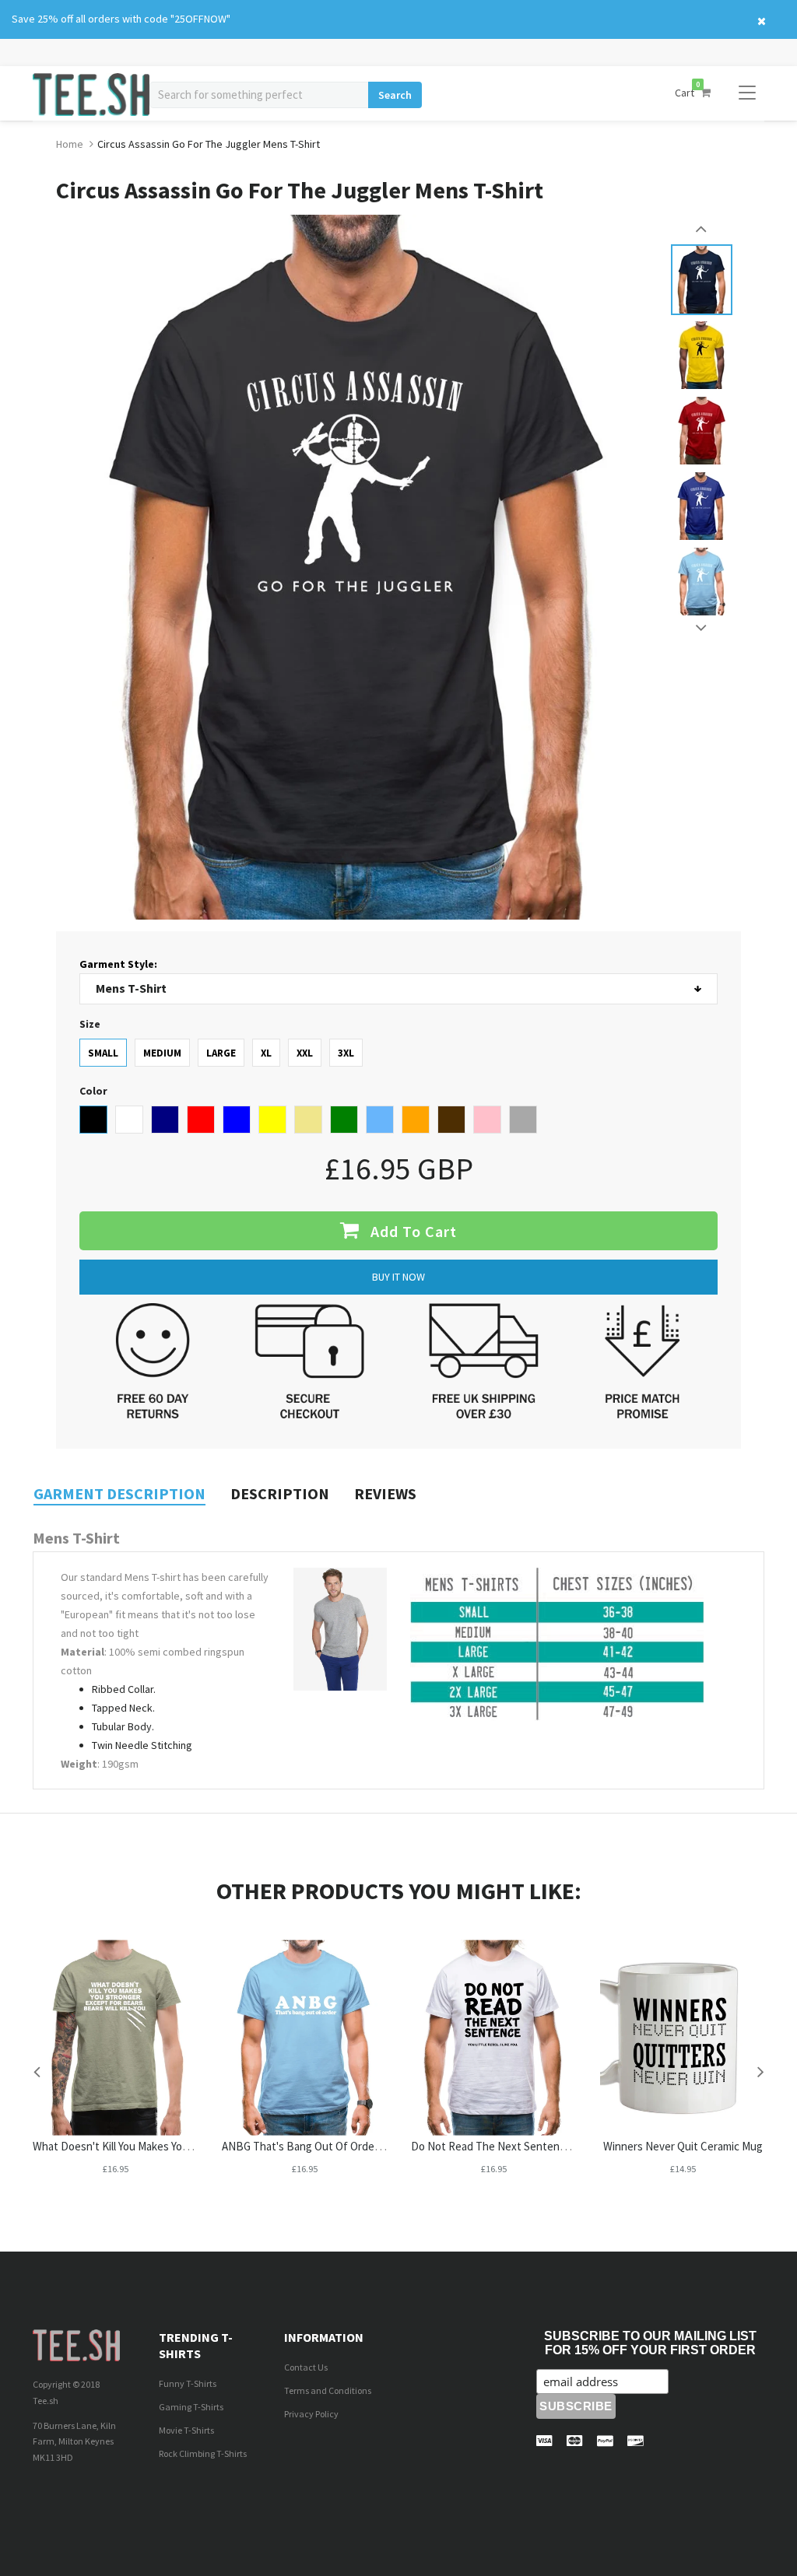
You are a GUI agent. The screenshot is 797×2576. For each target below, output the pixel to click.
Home (70, 144)
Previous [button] (702, 229)
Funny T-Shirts (188, 2383)
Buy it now (398, 1277)
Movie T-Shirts (186, 2430)
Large (221, 1053)
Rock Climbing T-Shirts (203, 2453)
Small (103, 1053)
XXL (305, 1053)
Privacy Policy (311, 2414)
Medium (162, 1053)
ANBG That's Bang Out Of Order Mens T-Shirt (332, 2146)
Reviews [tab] (385, 1493)
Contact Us (306, 2367)
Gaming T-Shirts (191, 2407)
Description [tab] (280, 1493)
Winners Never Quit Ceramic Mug (683, 2146)
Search (395, 95)
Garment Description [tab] (119, 1493)
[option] (702, 280)
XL (266, 1053)
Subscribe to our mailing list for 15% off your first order (650, 2343)
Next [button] (702, 628)
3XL (346, 1053)
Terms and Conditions (328, 2390)
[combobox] (259, 95)
